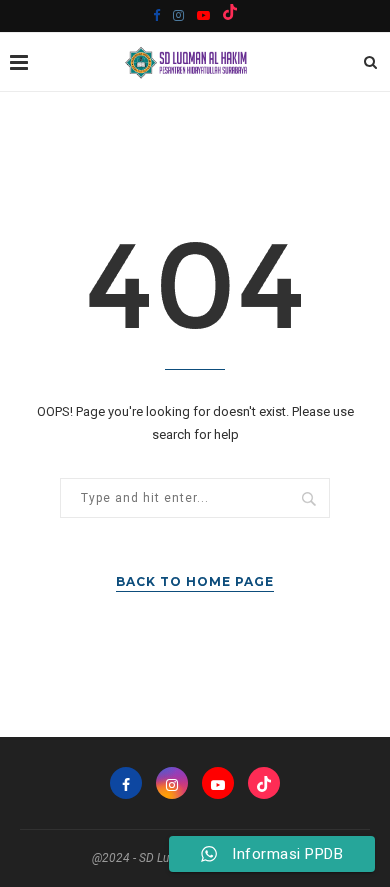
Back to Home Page (195, 581)
